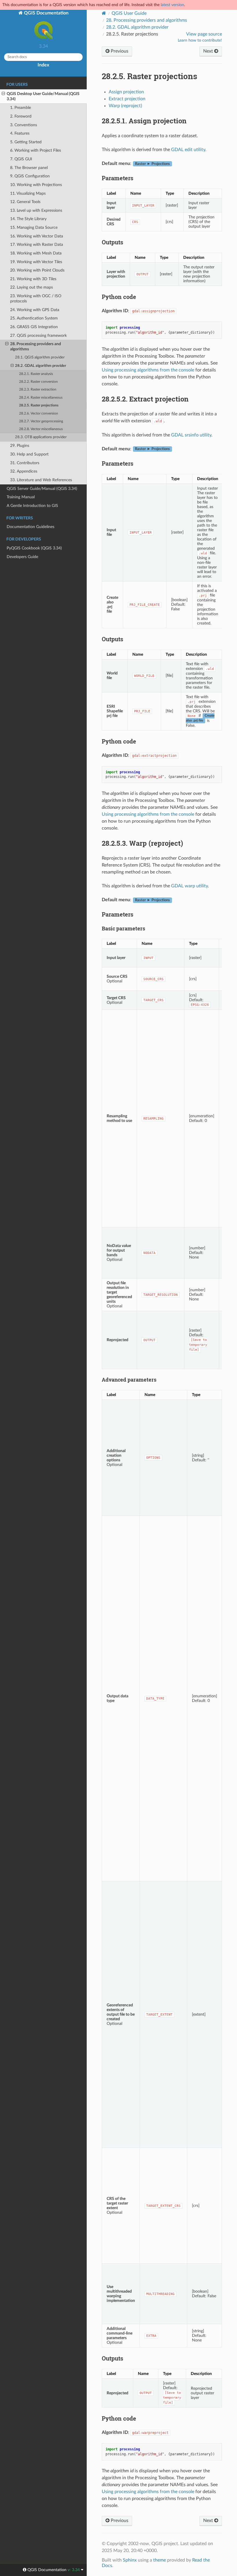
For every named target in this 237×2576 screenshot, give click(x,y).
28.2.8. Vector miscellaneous (41, 429)
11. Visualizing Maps (28, 193)
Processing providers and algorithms (147, 20)
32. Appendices (24, 471)
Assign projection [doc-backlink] (144, 121)
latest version (172, 5)
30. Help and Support (29, 454)
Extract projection (127, 99)
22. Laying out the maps (32, 287)
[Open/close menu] (3, 94)
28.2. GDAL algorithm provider (41, 366)
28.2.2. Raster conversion (38, 382)
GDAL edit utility (188, 150)
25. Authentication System (34, 318)
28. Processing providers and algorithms (36, 346)
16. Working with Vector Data (37, 236)
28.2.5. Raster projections (39, 405)
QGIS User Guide (129, 13)
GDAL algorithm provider (137, 27)
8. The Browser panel (29, 168)
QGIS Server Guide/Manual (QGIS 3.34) (42, 489)
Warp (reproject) (125, 106)
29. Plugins (20, 446)
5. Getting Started (26, 142)
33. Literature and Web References (41, 480)
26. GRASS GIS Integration (34, 327)
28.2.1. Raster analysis (36, 374)
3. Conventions (24, 125)
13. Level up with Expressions (36, 210)
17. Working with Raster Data (37, 245)
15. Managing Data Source (34, 227)
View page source (204, 34)
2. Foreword (21, 116)
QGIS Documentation (46, 13)
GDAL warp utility (189, 886)
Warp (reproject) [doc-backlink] (142, 843)
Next (209, 51)
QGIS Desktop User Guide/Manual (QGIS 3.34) (43, 96)
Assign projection (126, 92)
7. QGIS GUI (21, 159)
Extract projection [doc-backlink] (145, 399)
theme (160, 2560)
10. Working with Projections (36, 185)
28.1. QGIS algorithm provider (40, 357)
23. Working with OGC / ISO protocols (36, 299)
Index (43, 65)
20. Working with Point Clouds (37, 270)
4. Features (20, 133)
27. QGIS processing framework (38, 336)
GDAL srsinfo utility (191, 435)
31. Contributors (25, 463)
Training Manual (21, 497)
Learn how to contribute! (200, 40)
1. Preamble (21, 108)
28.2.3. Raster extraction (38, 390)
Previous (119, 51)
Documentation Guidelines (30, 527)
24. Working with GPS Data (35, 310)
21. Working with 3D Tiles (33, 279)
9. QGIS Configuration (30, 176)
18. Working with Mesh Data (36, 253)
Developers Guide (22, 557)
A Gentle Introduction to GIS (32, 506)
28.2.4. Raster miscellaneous (41, 398)
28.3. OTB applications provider (41, 437)
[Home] (104, 13)
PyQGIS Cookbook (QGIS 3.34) (34, 548)
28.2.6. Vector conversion (39, 413)
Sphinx (130, 2560)
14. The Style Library (28, 219)
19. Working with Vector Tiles (36, 262)
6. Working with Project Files (36, 150)
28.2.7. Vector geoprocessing (41, 421)
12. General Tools (25, 202)
